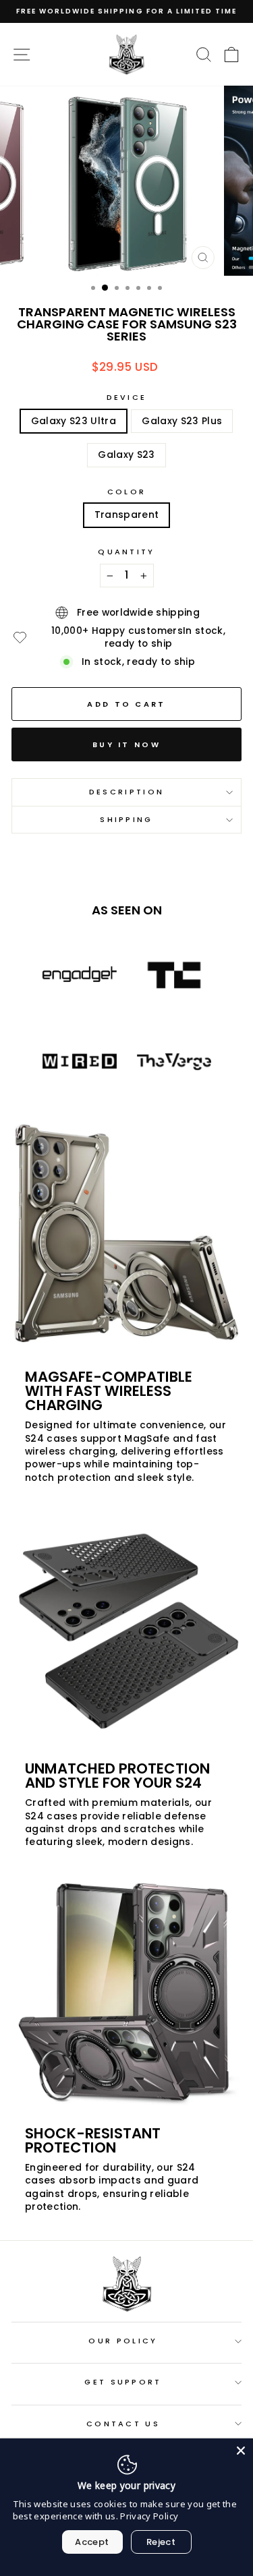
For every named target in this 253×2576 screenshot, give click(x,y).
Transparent (127, 515)
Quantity (126, 552)
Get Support (123, 2382)
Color (127, 492)
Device (127, 398)
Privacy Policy (149, 2516)
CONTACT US (123, 2424)
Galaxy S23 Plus (182, 421)
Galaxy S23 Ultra (74, 421)
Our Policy (123, 2341)
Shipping (126, 819)
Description (126, 792)
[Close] (241, 2451)
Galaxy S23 (126, 455)
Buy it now (126, 744)
